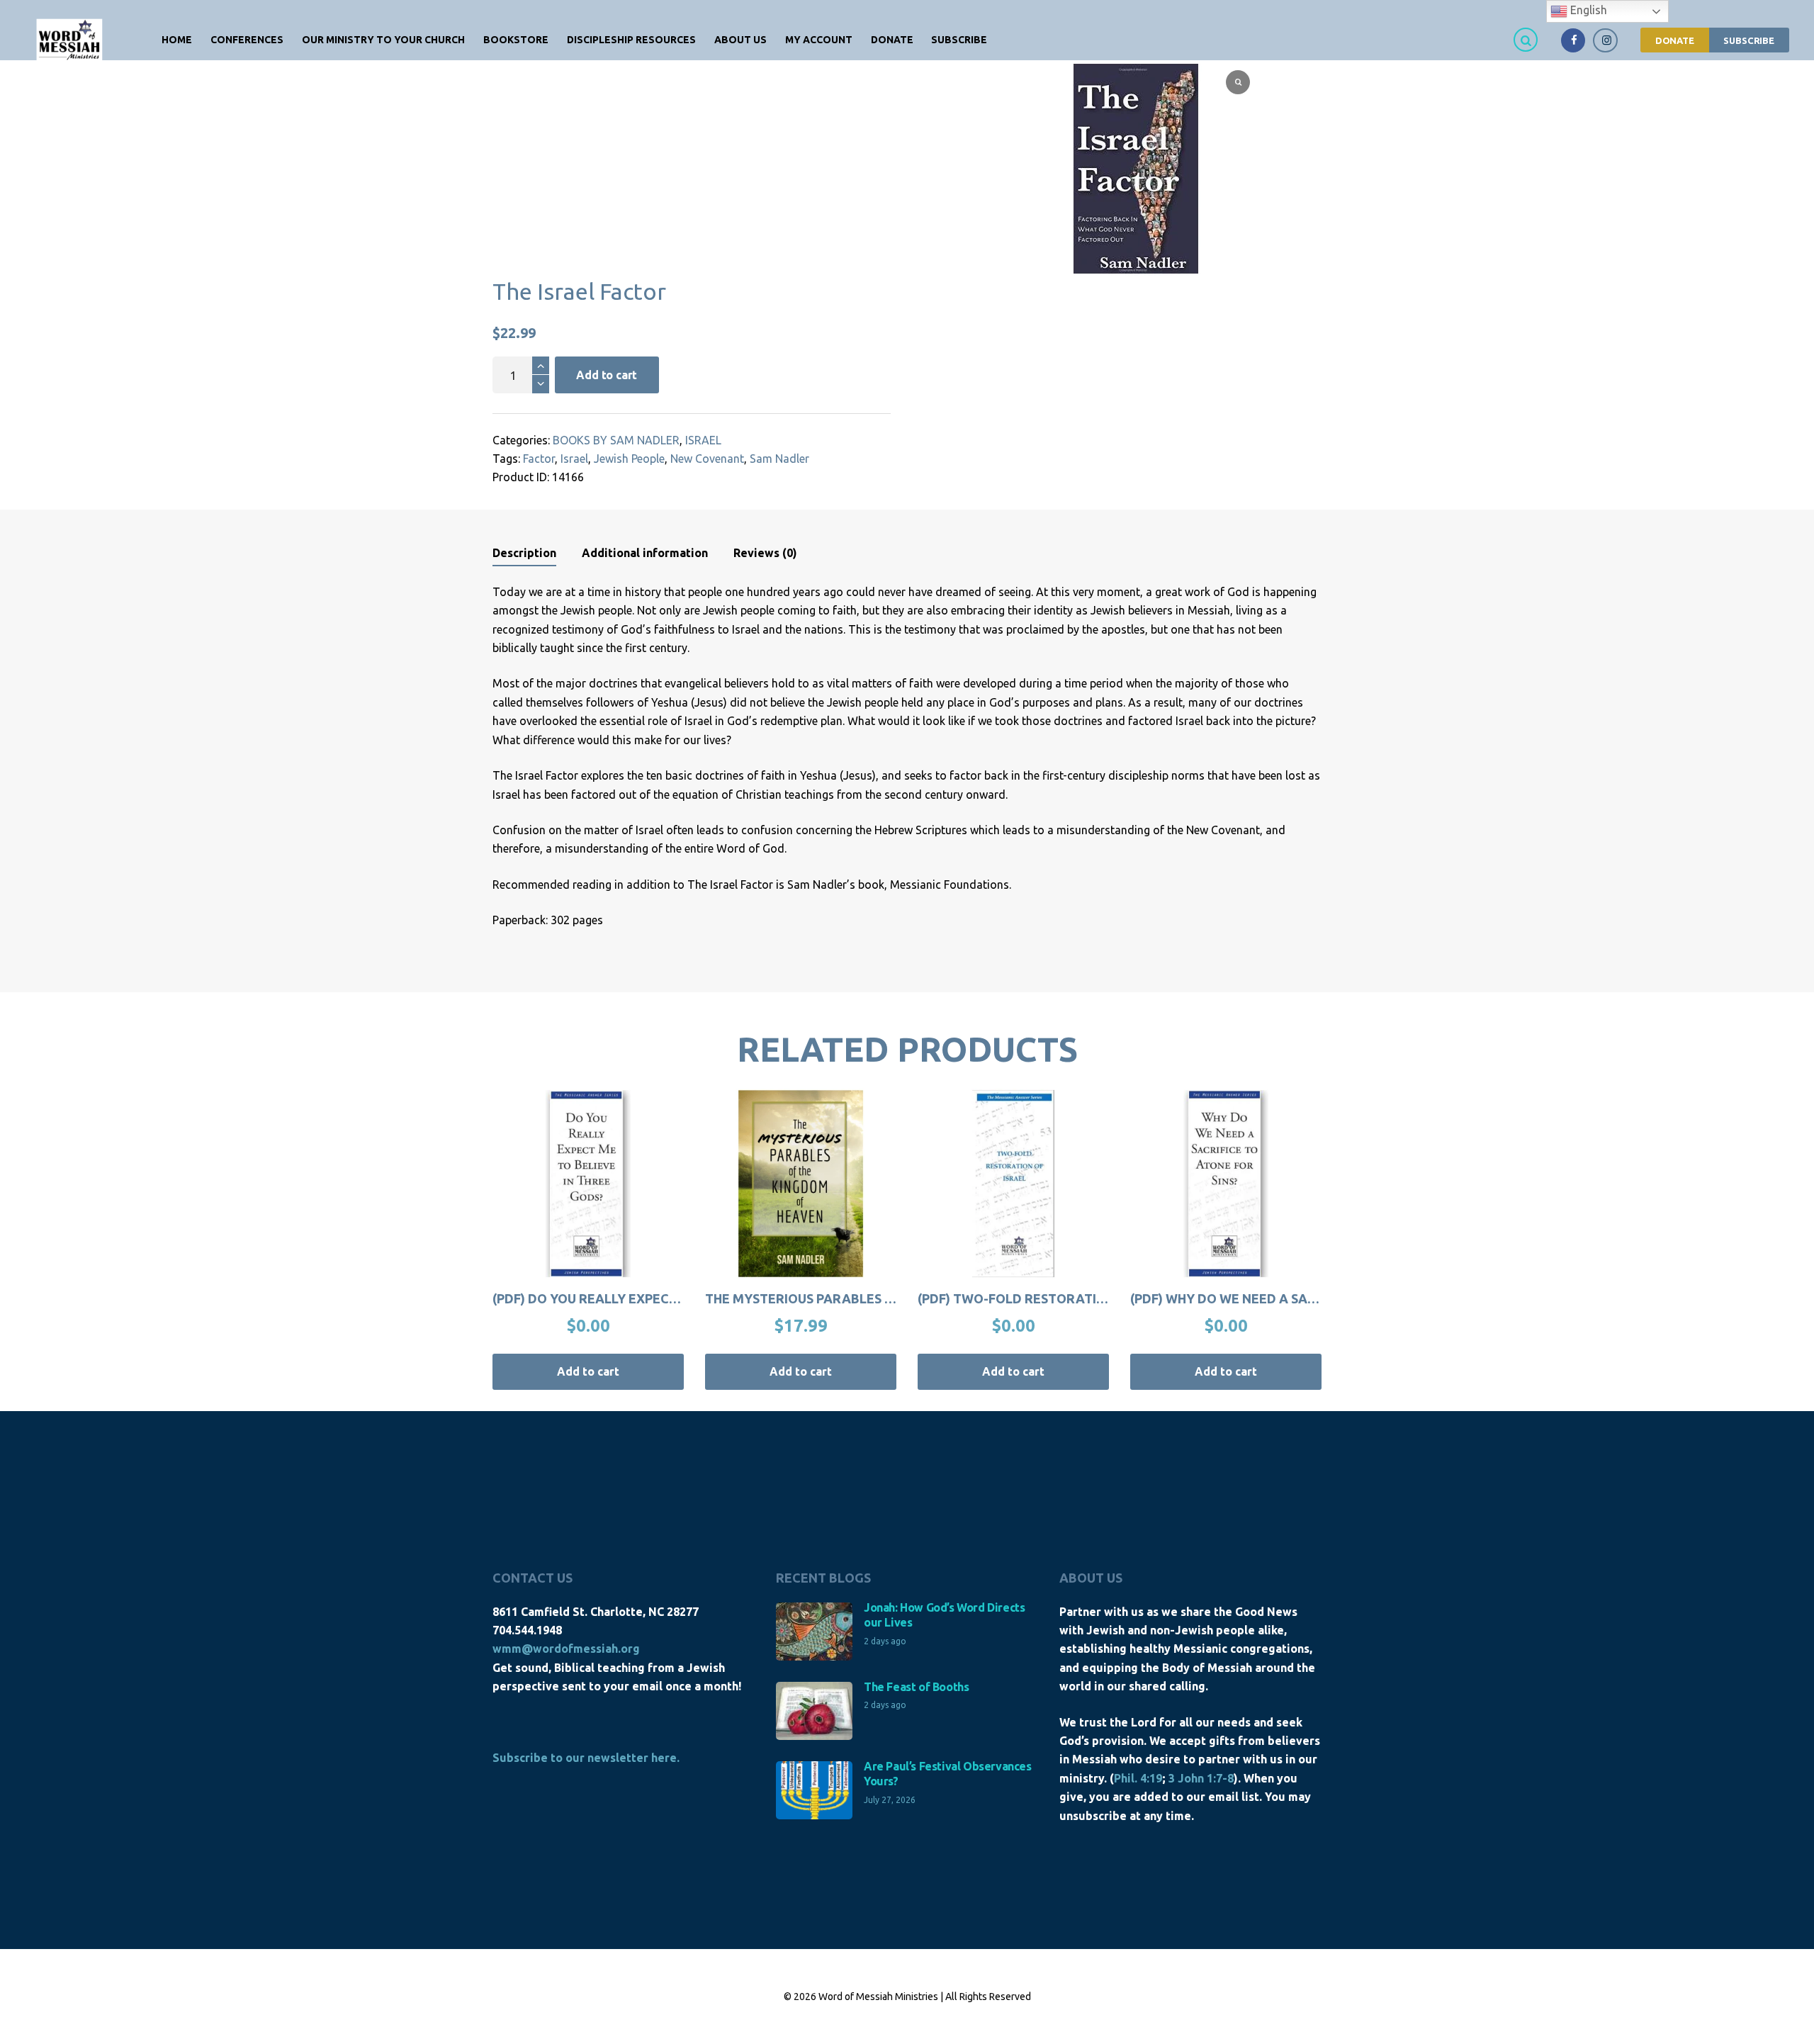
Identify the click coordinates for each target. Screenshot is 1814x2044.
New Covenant (707, 459)
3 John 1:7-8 (1201, 1778)
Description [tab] (524, 553)
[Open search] (1528, 39)
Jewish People (629, 459)
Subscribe (1749, 40)
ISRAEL (703, 440)
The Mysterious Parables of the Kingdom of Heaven (886, 1298)
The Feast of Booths (916, 1687)
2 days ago (885, 1641)
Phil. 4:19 (1138, 1778)
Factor (539, 459)
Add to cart (607, 375)
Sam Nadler (779, 459)
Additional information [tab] (645, 553)
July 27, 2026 (890, 1800)
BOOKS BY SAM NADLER (616, 440)
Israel (574, 459)
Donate (1675, 40)
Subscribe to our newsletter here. (586, 1758)
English (1587, 10)
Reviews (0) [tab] (765, 553)
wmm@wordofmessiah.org (566, 1649)
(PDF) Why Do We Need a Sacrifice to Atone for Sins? (1308, 1298)
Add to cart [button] (588, 1371)
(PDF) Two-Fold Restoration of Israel (1050, 1298)
